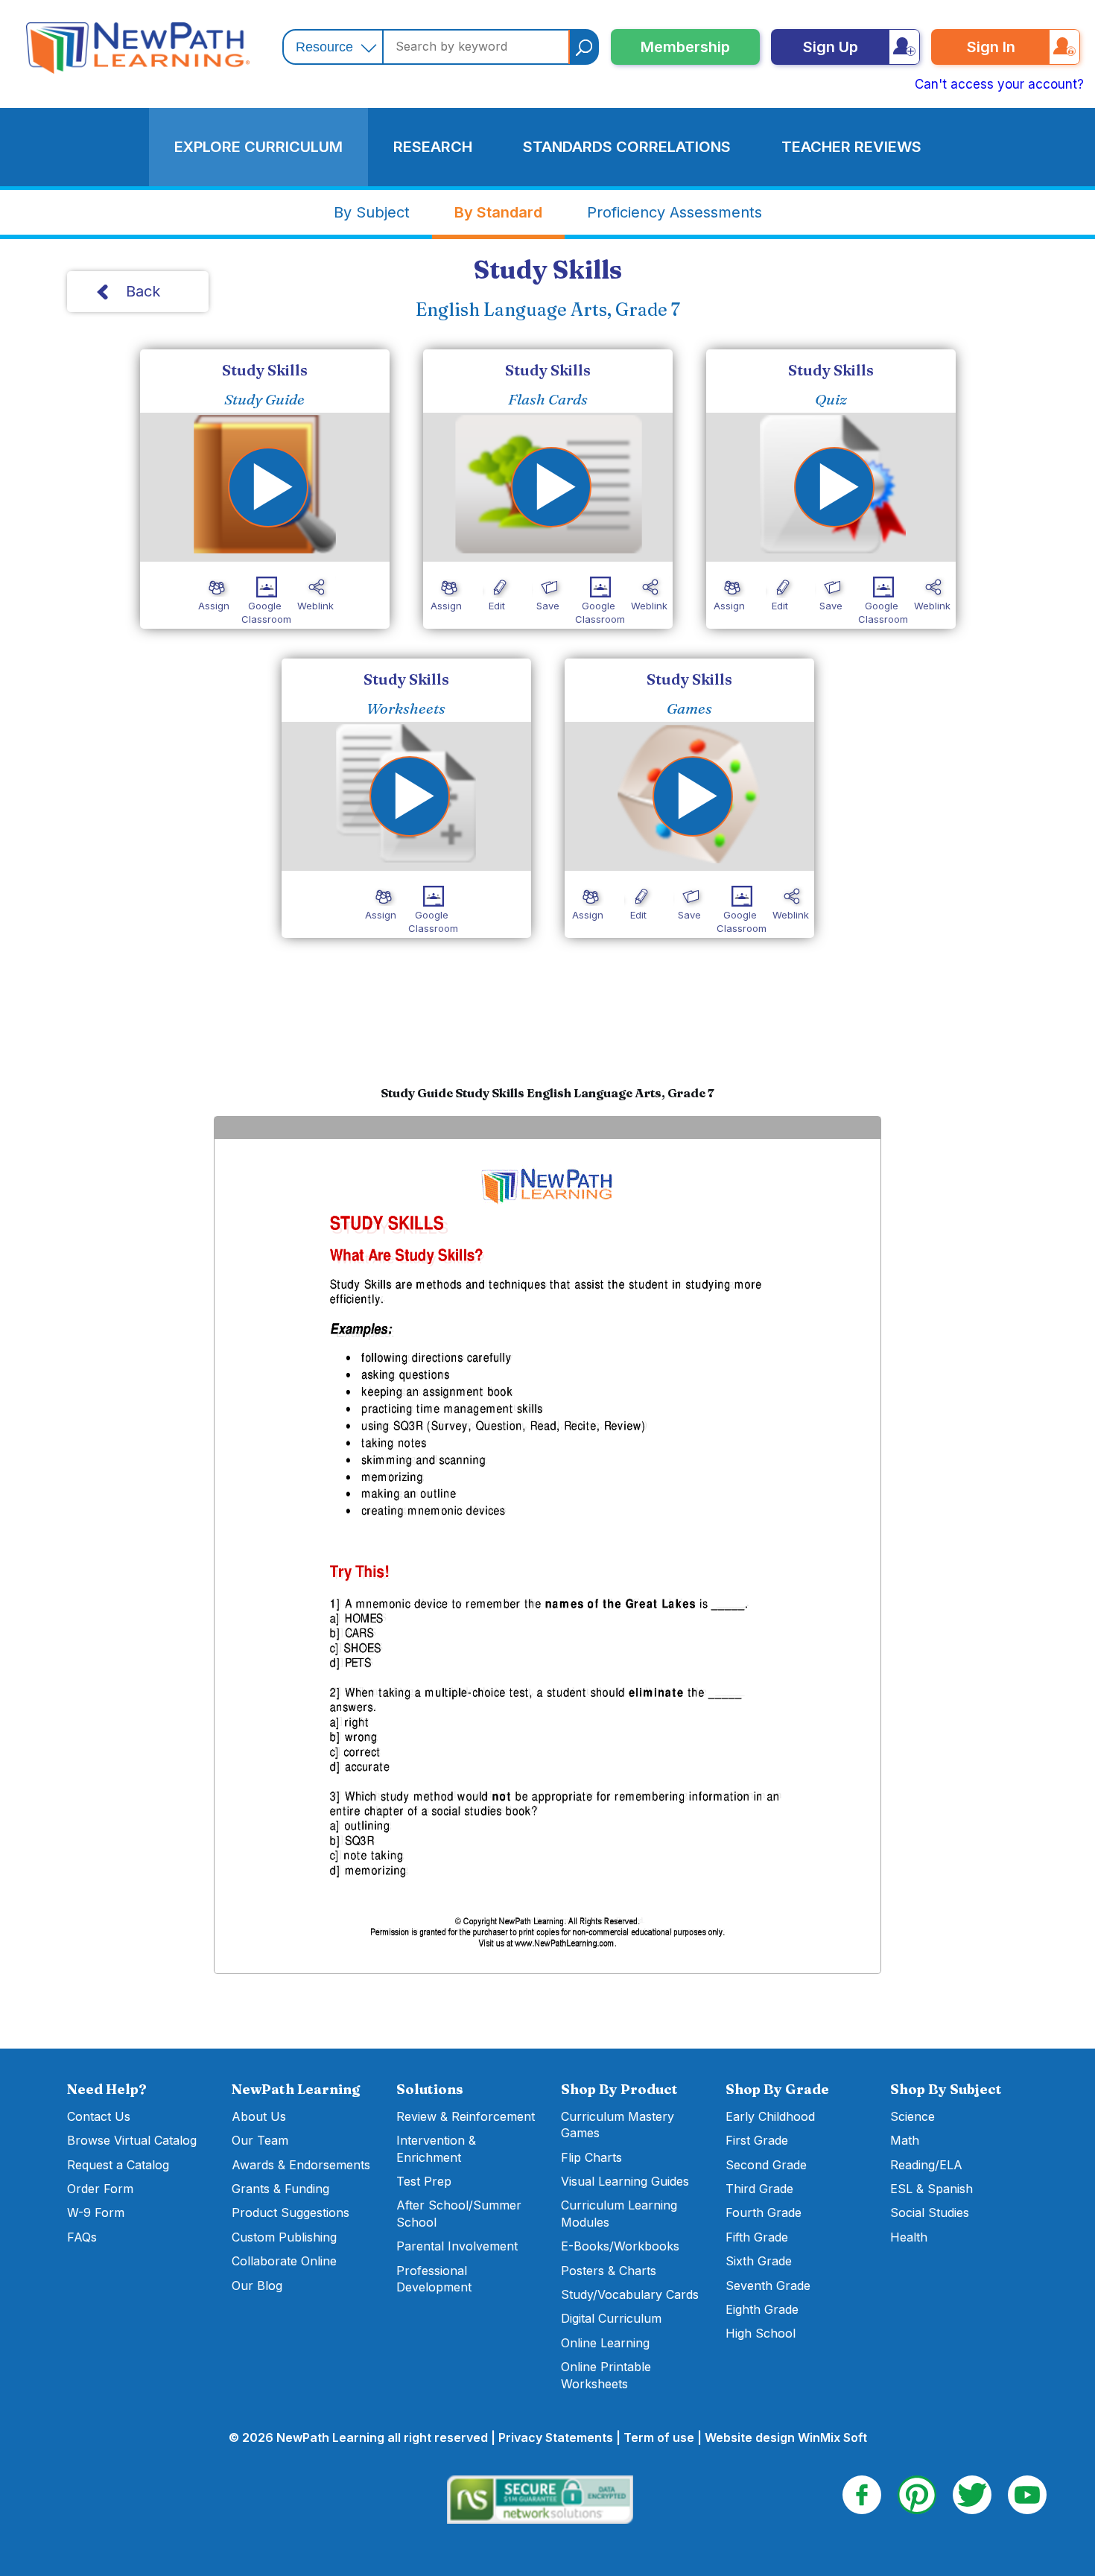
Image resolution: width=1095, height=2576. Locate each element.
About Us (259, 2116)
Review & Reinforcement (466, 2116)
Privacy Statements (556, 2437)
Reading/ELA (926, 2165)
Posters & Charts (609, 2271)
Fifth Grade (757, 2237)
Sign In (991, 47)
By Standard (498, 212)
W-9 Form (96, 2212)
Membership (685, 47)
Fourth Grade (764, 2212)
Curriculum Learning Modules (619, 2213)
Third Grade (759, 2189)
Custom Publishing (284, 2237)
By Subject (372, 212)
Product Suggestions (291, 2212)
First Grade (757, 2140)
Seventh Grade (768, 2285)
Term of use (659, 2437)
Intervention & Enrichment (436, 2148)
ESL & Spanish (931, 2189)
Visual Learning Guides (625, 2181)
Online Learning (605, 2343)
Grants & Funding (280, 2189)
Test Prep (424, 2181)
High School (761, 2333)
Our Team (260, 2140)
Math (905, 2140)
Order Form (100, 2189)
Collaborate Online (284, 2261)
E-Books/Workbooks (620, 2246)
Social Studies (930, 2212)
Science (913, 2116)
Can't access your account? (999, 84)
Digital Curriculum (611, 2318)
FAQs (82, 2237)
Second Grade (766, 2165)
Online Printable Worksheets (606, 2375)
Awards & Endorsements (301, 2165)
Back (143, 291)
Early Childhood (770, 2116)
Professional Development (434, 2279)
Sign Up (831, 47)
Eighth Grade (762, 2309)
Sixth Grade (759, 2261)
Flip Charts (591, 2157)
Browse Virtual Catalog (132, 2140)
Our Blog (257, 2285)
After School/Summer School (459, 2213)
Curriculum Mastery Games (618, 2125)
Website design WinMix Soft (786, 2437)
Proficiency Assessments (675, 212)
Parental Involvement (457, 2246)
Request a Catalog (118, 2165)
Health (909, 2237)
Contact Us (99, 2116)
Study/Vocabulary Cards (630, 2294)
